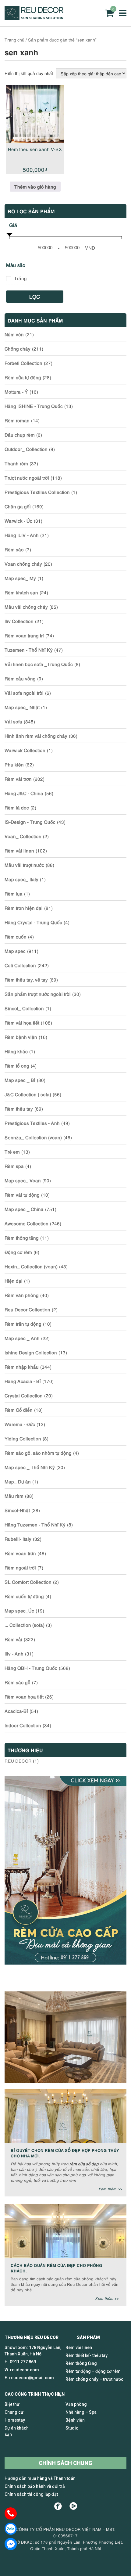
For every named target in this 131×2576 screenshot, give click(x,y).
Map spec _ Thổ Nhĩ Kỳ (30, 1467)
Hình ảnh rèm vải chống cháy (36, 736)
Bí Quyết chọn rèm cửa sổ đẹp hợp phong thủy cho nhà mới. (65, 2153)
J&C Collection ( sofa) (28, 1094)
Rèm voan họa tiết (24, 1696)
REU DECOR (18, 1761)
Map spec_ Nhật (22, 707)
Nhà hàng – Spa (81, 2412)
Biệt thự (12, 2404)
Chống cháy (18, 348)
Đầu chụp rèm (20, 434)
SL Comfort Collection (28, 1582)
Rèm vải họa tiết (22, 1022)
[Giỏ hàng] (109, 13)
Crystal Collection (24, 1395)
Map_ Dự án (18, 1481)
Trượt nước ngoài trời (27, 477)
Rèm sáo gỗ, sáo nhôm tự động (38, 1453)
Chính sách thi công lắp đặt (31, 2494)
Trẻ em (12, 1151)
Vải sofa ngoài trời (24, 693)
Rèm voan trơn (20, 1553)
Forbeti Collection (23, 363)
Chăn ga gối (18, 506)
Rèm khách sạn (21, 592)
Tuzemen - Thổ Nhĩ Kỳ (29, 650)
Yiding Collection (23, 1438)
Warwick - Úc (18, 521)
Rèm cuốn (16, 936)
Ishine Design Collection (31, 1352)
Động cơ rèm (18, 1252)
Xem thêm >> (110, 2189)
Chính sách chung (65, 2463)
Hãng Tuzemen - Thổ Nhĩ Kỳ (35, 1524)
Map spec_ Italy (21, 879)
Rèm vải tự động (22, 1194)
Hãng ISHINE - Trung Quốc (34, 406)
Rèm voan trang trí (24, 635)
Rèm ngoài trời (20, 1567)
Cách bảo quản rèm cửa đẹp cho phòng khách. (57, 2268)
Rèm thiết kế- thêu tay (87, 2355)
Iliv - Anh (14, 1653)
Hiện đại (14, 1281)
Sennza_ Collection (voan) (33, 1137)
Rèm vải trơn (18, 779)
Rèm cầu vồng (20, 678)
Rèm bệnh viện (21, 1037)
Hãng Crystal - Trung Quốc (33, 922)
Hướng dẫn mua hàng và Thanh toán (40, 2478)
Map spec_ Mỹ (20, 578)
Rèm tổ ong (17, 1065)
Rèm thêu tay (19, 1108)
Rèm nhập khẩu (22, 1367)
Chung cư (14, 2412)
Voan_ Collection (23, 836)
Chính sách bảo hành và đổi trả (35, 2486)
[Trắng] (9, 279)
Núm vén (14, 334)
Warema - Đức (20, 1424)
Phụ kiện (14, 764)
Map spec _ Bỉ (20, 1080)
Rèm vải (13, 1639)
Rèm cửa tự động (23, 377)
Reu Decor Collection (27, 1309)
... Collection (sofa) (25, 1625)
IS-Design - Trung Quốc (30, 822)
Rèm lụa (14, 893)
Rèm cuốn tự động (24, 1596)
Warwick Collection (25, 750)
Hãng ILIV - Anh (22, 535)
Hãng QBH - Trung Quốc (31, 1668)
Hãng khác (16, 1051)
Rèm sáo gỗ (18, 1682)
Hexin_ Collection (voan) (31, 1266)
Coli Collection (20, 965)
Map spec (15, 951)
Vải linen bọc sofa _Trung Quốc (39, 664)
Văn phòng (76, 2404)
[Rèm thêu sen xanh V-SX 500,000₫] (35, 114)
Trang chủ (14, 40)
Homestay (15, 2420)
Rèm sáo (14, 549)
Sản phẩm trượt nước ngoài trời (38, 994)
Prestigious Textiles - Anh (32, 1123)
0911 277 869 (23, 2362)
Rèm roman (17, 420)
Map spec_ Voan (23, 1180)
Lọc (35, 296)
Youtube (73, 2506)
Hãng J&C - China (24, 793)
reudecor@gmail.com (32, 2378)
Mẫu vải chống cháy (26, 607)
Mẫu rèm (14, 1496)
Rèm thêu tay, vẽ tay (26, 979)
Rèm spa (14, 1166)
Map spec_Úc (19, 1610)
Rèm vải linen (19, 850)
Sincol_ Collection (24, 1008)
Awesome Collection (27, 1223)
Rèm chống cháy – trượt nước (94, 2379)
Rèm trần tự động (23, 1324)
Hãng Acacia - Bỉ (23, 1381)
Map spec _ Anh (22, 1338)
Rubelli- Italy (18, 1539)
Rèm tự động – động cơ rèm (93, 2371)
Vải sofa (13, 721)
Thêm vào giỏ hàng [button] (35, 186)
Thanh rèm (16, 463)
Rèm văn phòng (22, 1295)
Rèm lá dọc (17, 807)
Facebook (58, 2506)
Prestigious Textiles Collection (37, 492)
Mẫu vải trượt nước (24, 865)
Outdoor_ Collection (26, 449)
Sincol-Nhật (17, 1510)
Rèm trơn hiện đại (24, 908)
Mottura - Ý (16, 391)
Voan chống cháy (23, 564)
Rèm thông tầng (22, 1238)
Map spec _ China (24, 1209)
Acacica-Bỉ (16, 1711)
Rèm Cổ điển (19, 1410)
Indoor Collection (23, 1725)
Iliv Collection (19, 621)
